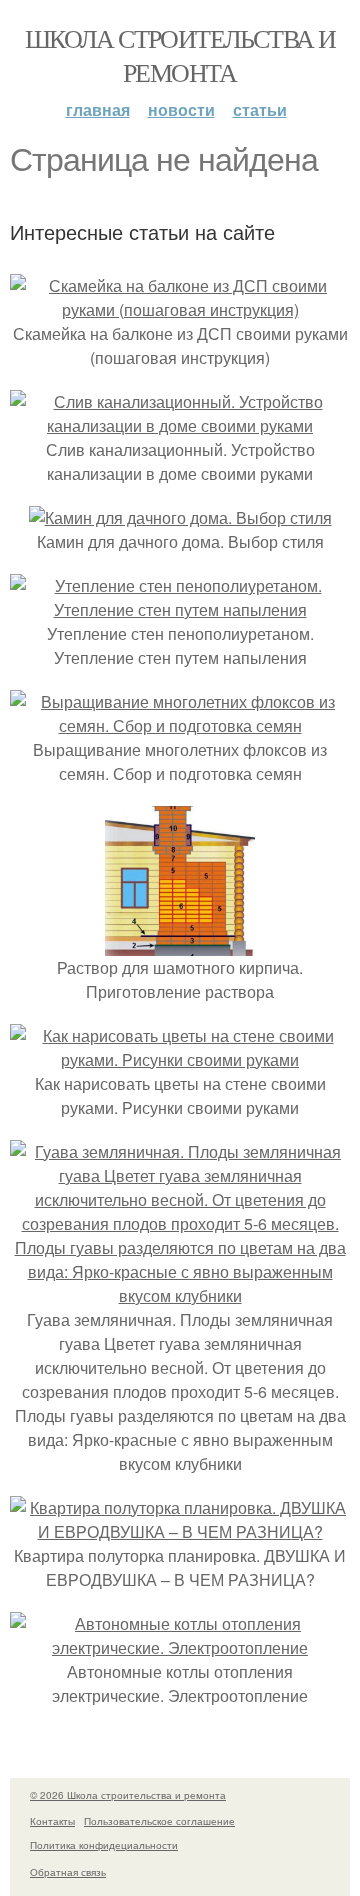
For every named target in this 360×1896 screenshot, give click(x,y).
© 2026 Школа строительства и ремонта (128, 1795)
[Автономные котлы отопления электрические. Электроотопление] (180, 1647)
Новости (181, 109)
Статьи (260, 109)
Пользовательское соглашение (159, 1821)
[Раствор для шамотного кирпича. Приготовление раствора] (180, 943)
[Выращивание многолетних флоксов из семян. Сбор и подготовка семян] (180, 725)
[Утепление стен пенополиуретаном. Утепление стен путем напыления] (180, 609)
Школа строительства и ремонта (180, 55)
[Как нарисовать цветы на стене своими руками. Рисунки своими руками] (180, 1059)
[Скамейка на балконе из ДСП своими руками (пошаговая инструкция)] (180, 309)
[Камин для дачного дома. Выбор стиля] (180, 517)
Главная (98, 109)
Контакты (52, 1821)
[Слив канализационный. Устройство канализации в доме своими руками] (180, 425)
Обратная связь (68, 1872)
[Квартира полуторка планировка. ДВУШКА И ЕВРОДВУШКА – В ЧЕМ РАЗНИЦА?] (180, 1531)
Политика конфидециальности (104, 1845)
